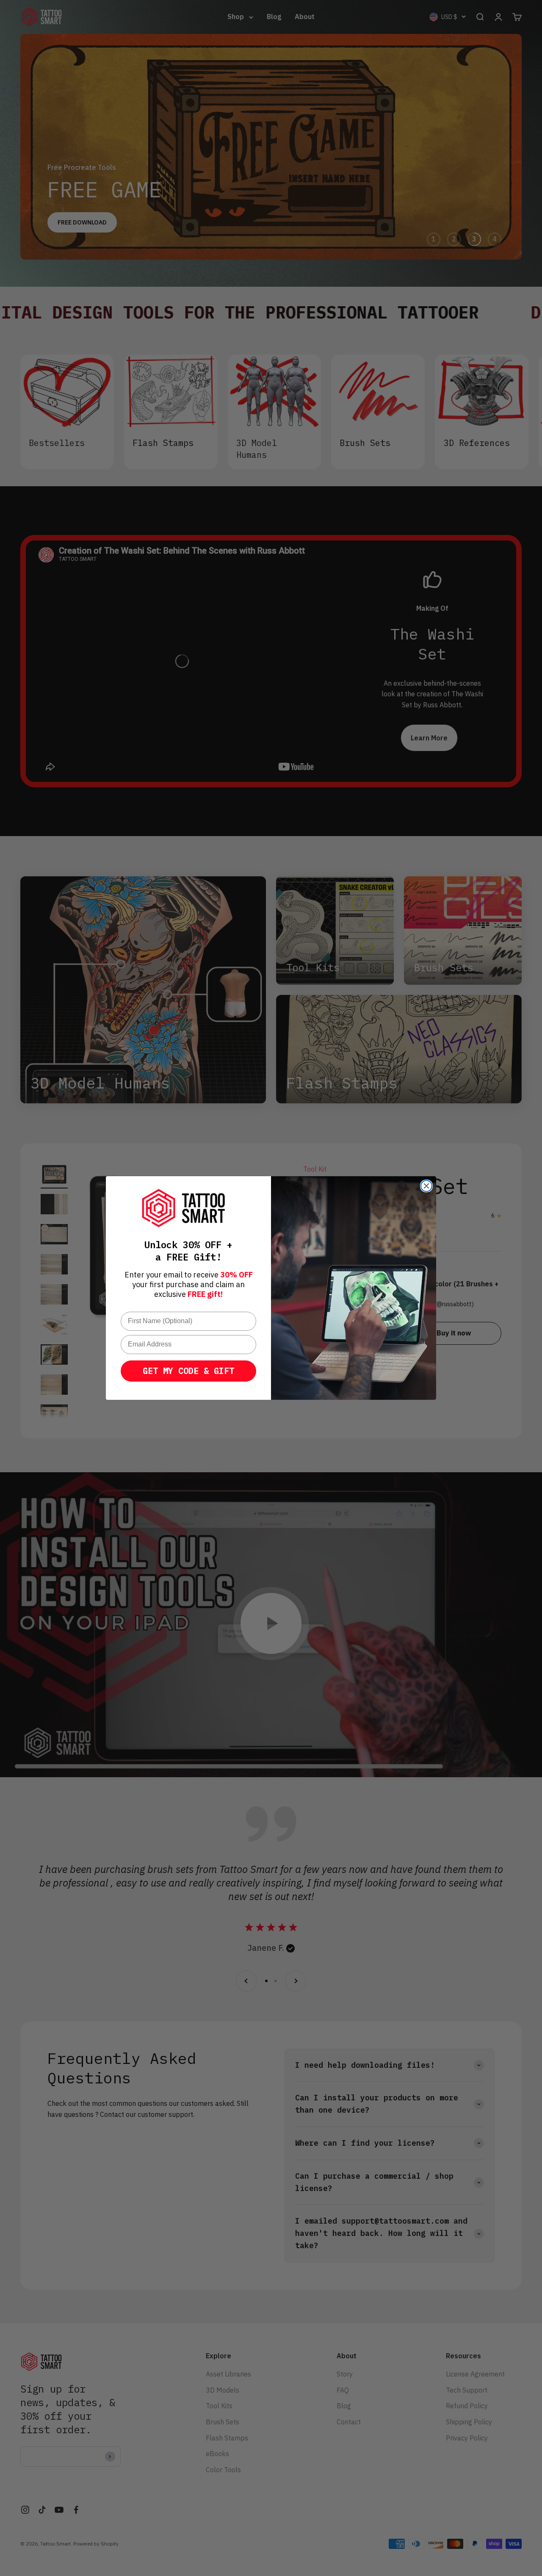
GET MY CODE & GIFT (188, 1371)
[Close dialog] (426, 1186)
